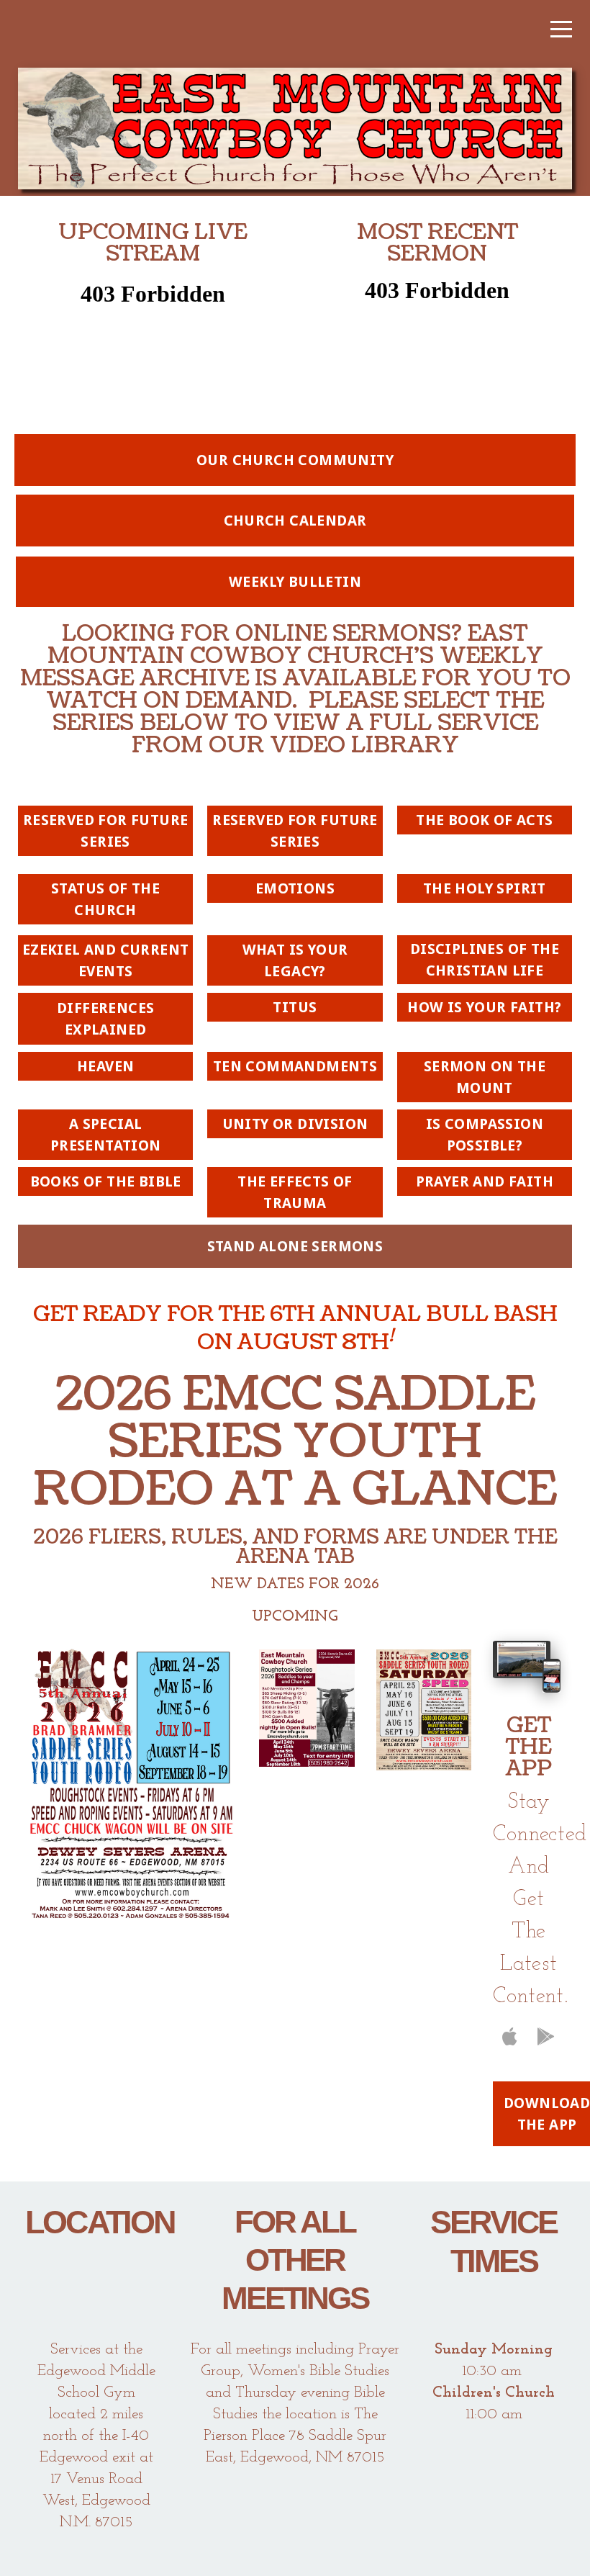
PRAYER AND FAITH (485, 1181)
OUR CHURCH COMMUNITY (295, 460)
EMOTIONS (295, 888)
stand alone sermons (295, 1246)
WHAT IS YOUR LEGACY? (295, 960)
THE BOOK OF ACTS (484, 820)
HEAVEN (105, 1066)
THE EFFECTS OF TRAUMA (295, 1192)
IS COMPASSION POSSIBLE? (485, 1135)
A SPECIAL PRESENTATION (106, 1135)
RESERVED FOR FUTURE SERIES (295, 831)
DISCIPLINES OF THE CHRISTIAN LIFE (485, 960)
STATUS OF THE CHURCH (105, 899)
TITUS (295, 1007)
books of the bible (106, 1181)
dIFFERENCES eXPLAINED (105, 1019)
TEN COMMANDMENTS (295, 1066)
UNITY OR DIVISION (295, 1124)
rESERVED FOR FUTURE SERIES (106, 831)
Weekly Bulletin (295, 582)
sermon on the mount (485, 1077)
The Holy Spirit (485, 888)
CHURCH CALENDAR (295, 521)
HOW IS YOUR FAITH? (484, 1007)
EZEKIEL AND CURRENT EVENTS (106, 960)
